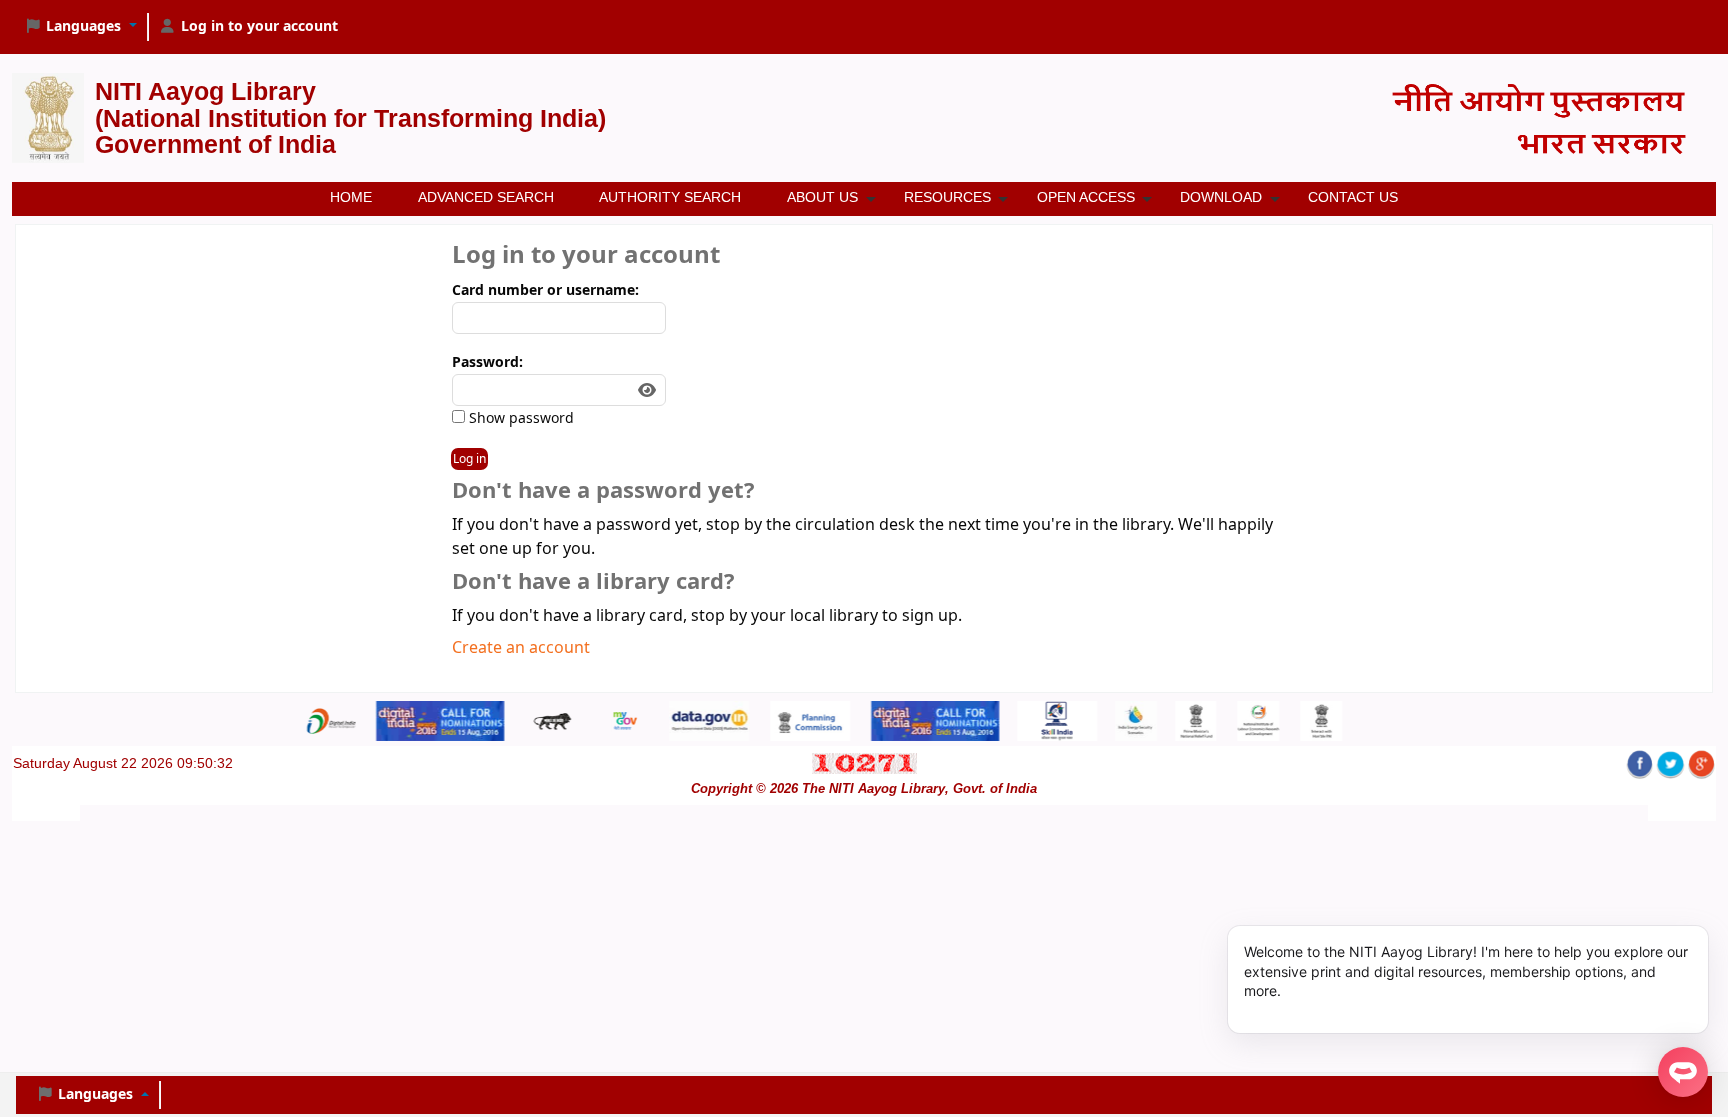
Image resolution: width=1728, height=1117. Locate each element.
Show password (519, 418)
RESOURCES (947, 197)
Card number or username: (545, 290)
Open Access (1086, 197)
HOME (351, 197)
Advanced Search (486, 197)
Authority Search (670, 197)
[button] (80, 27)
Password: (487, 362)
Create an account (521, 648)
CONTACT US (1353, 197)
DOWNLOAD (1221, 197)
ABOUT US (822, 197)
